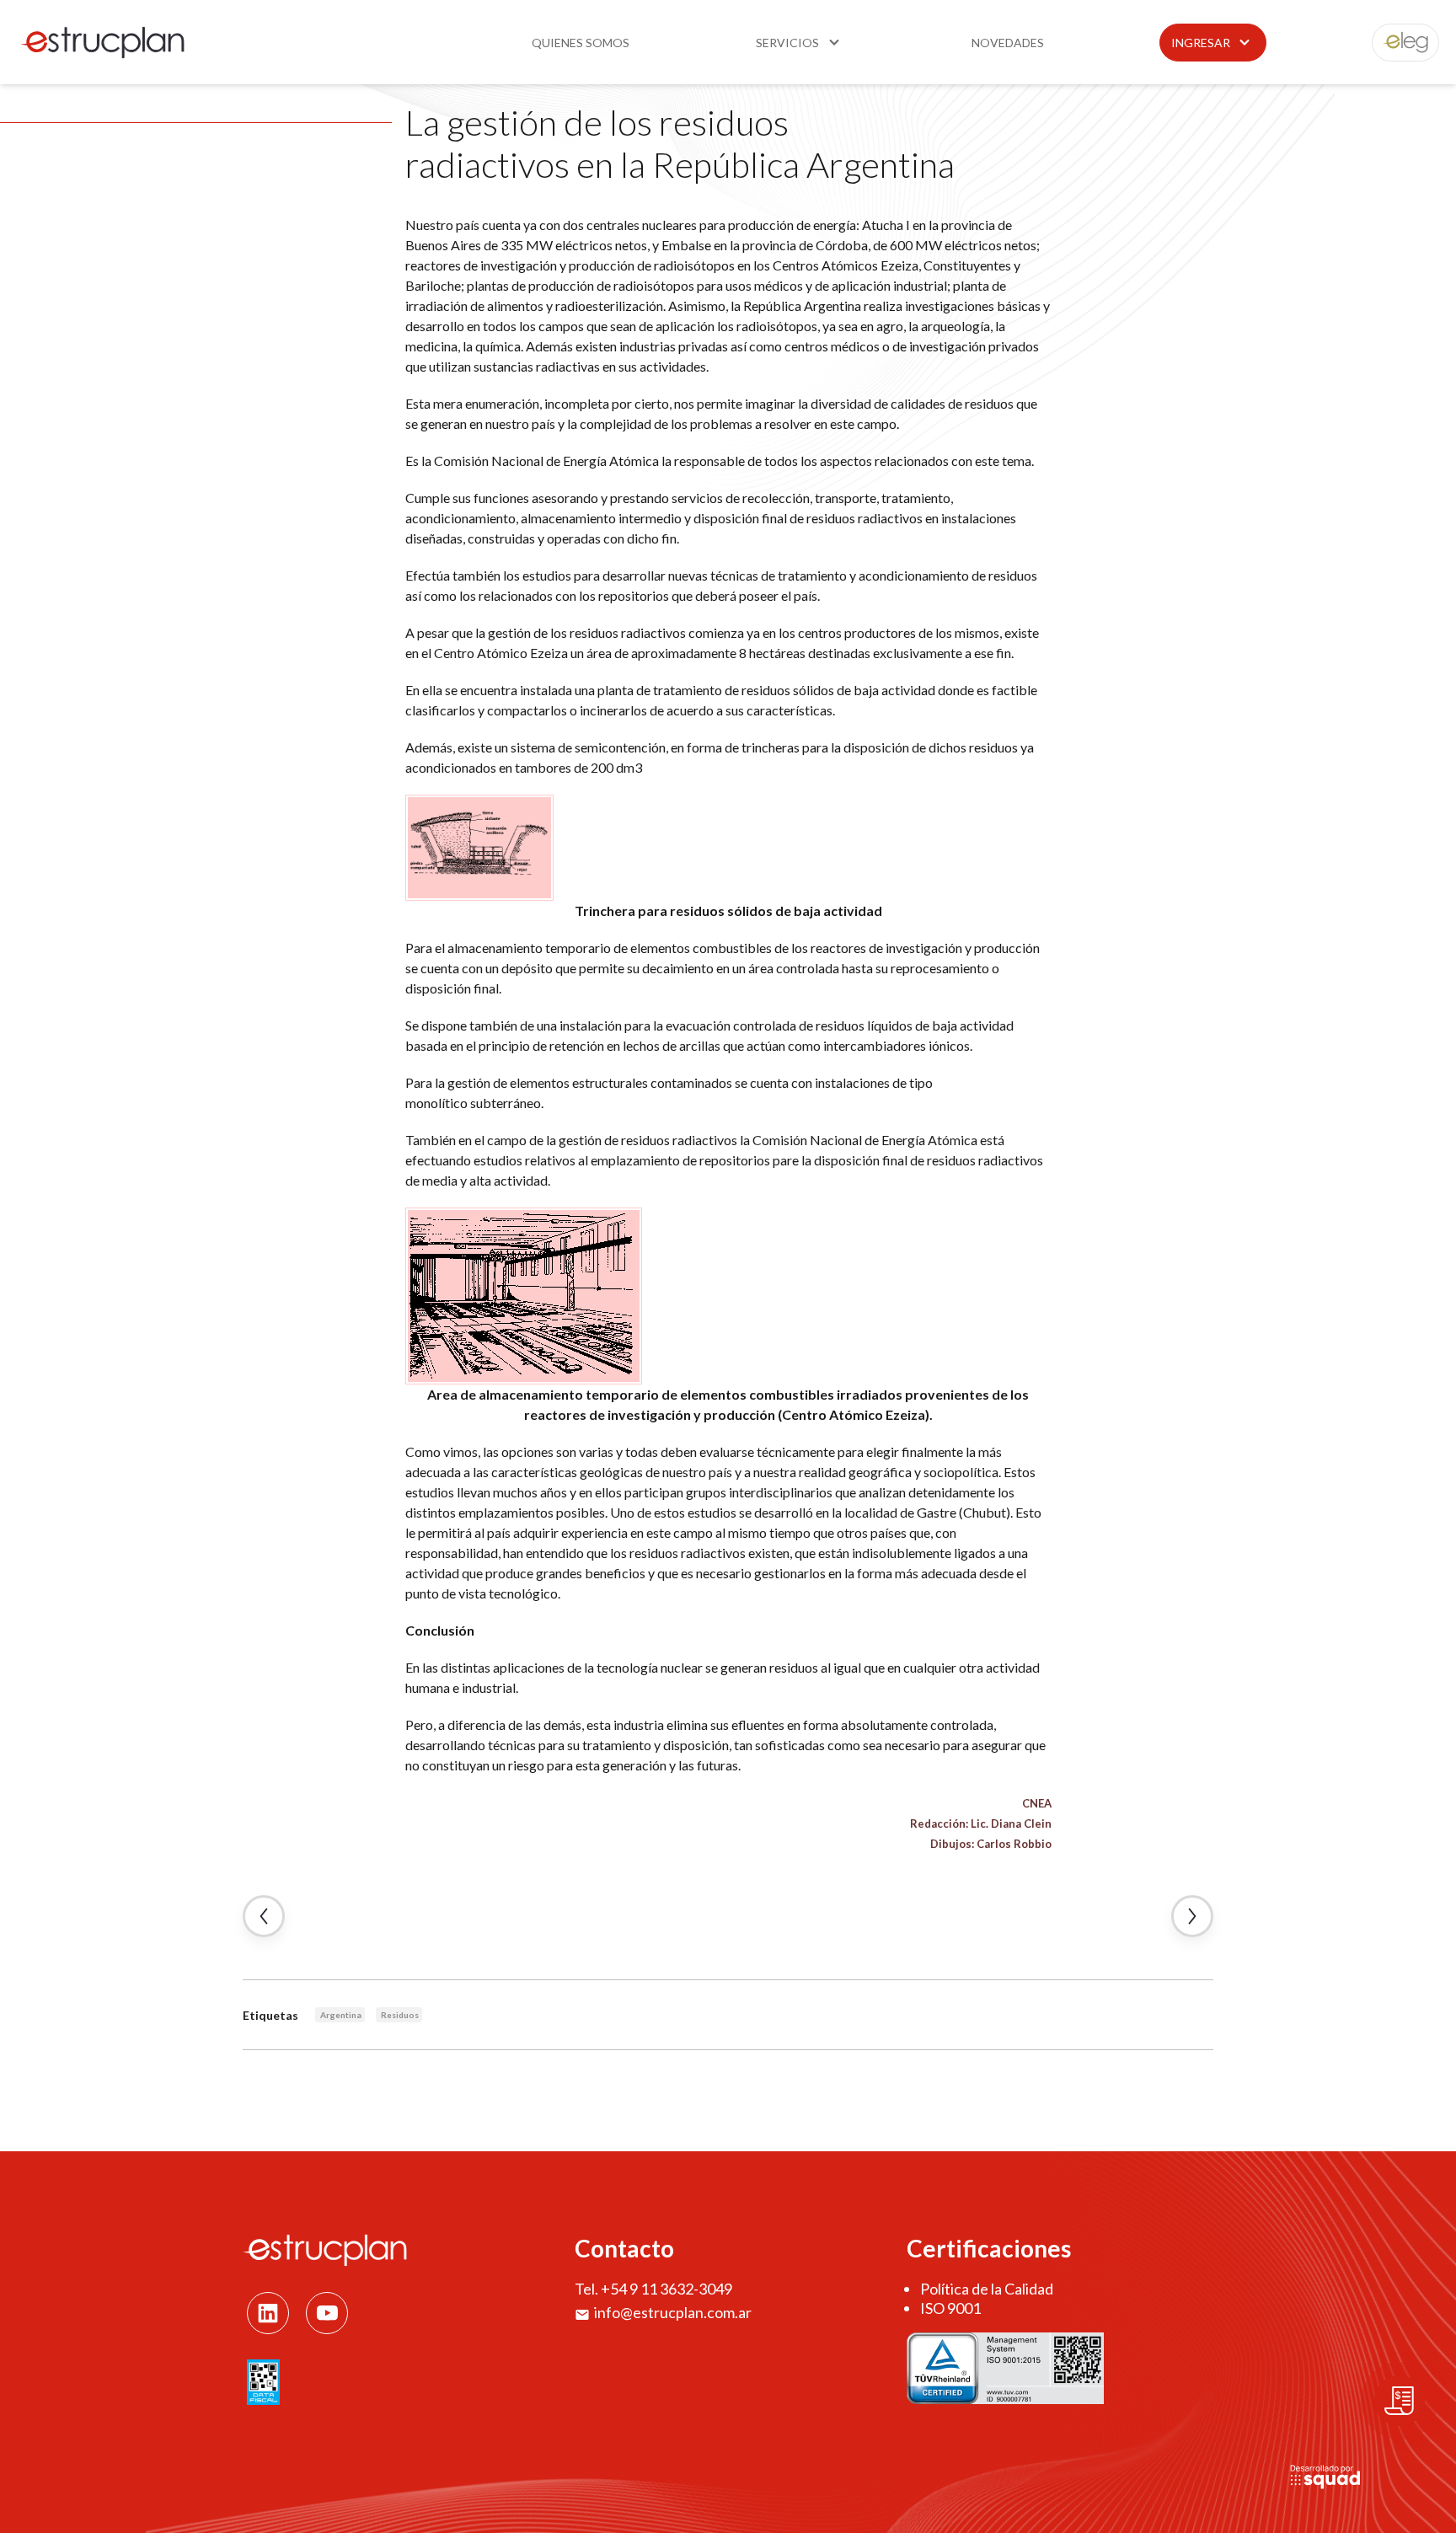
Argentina (341, 2015)
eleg (1396, 43)
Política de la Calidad (987, 2289)
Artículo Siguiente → (1192, 1916)
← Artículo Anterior (264, 1916)
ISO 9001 (950, 2308)
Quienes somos (581, 43)
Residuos (400, 2015)
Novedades (1008, 43)
